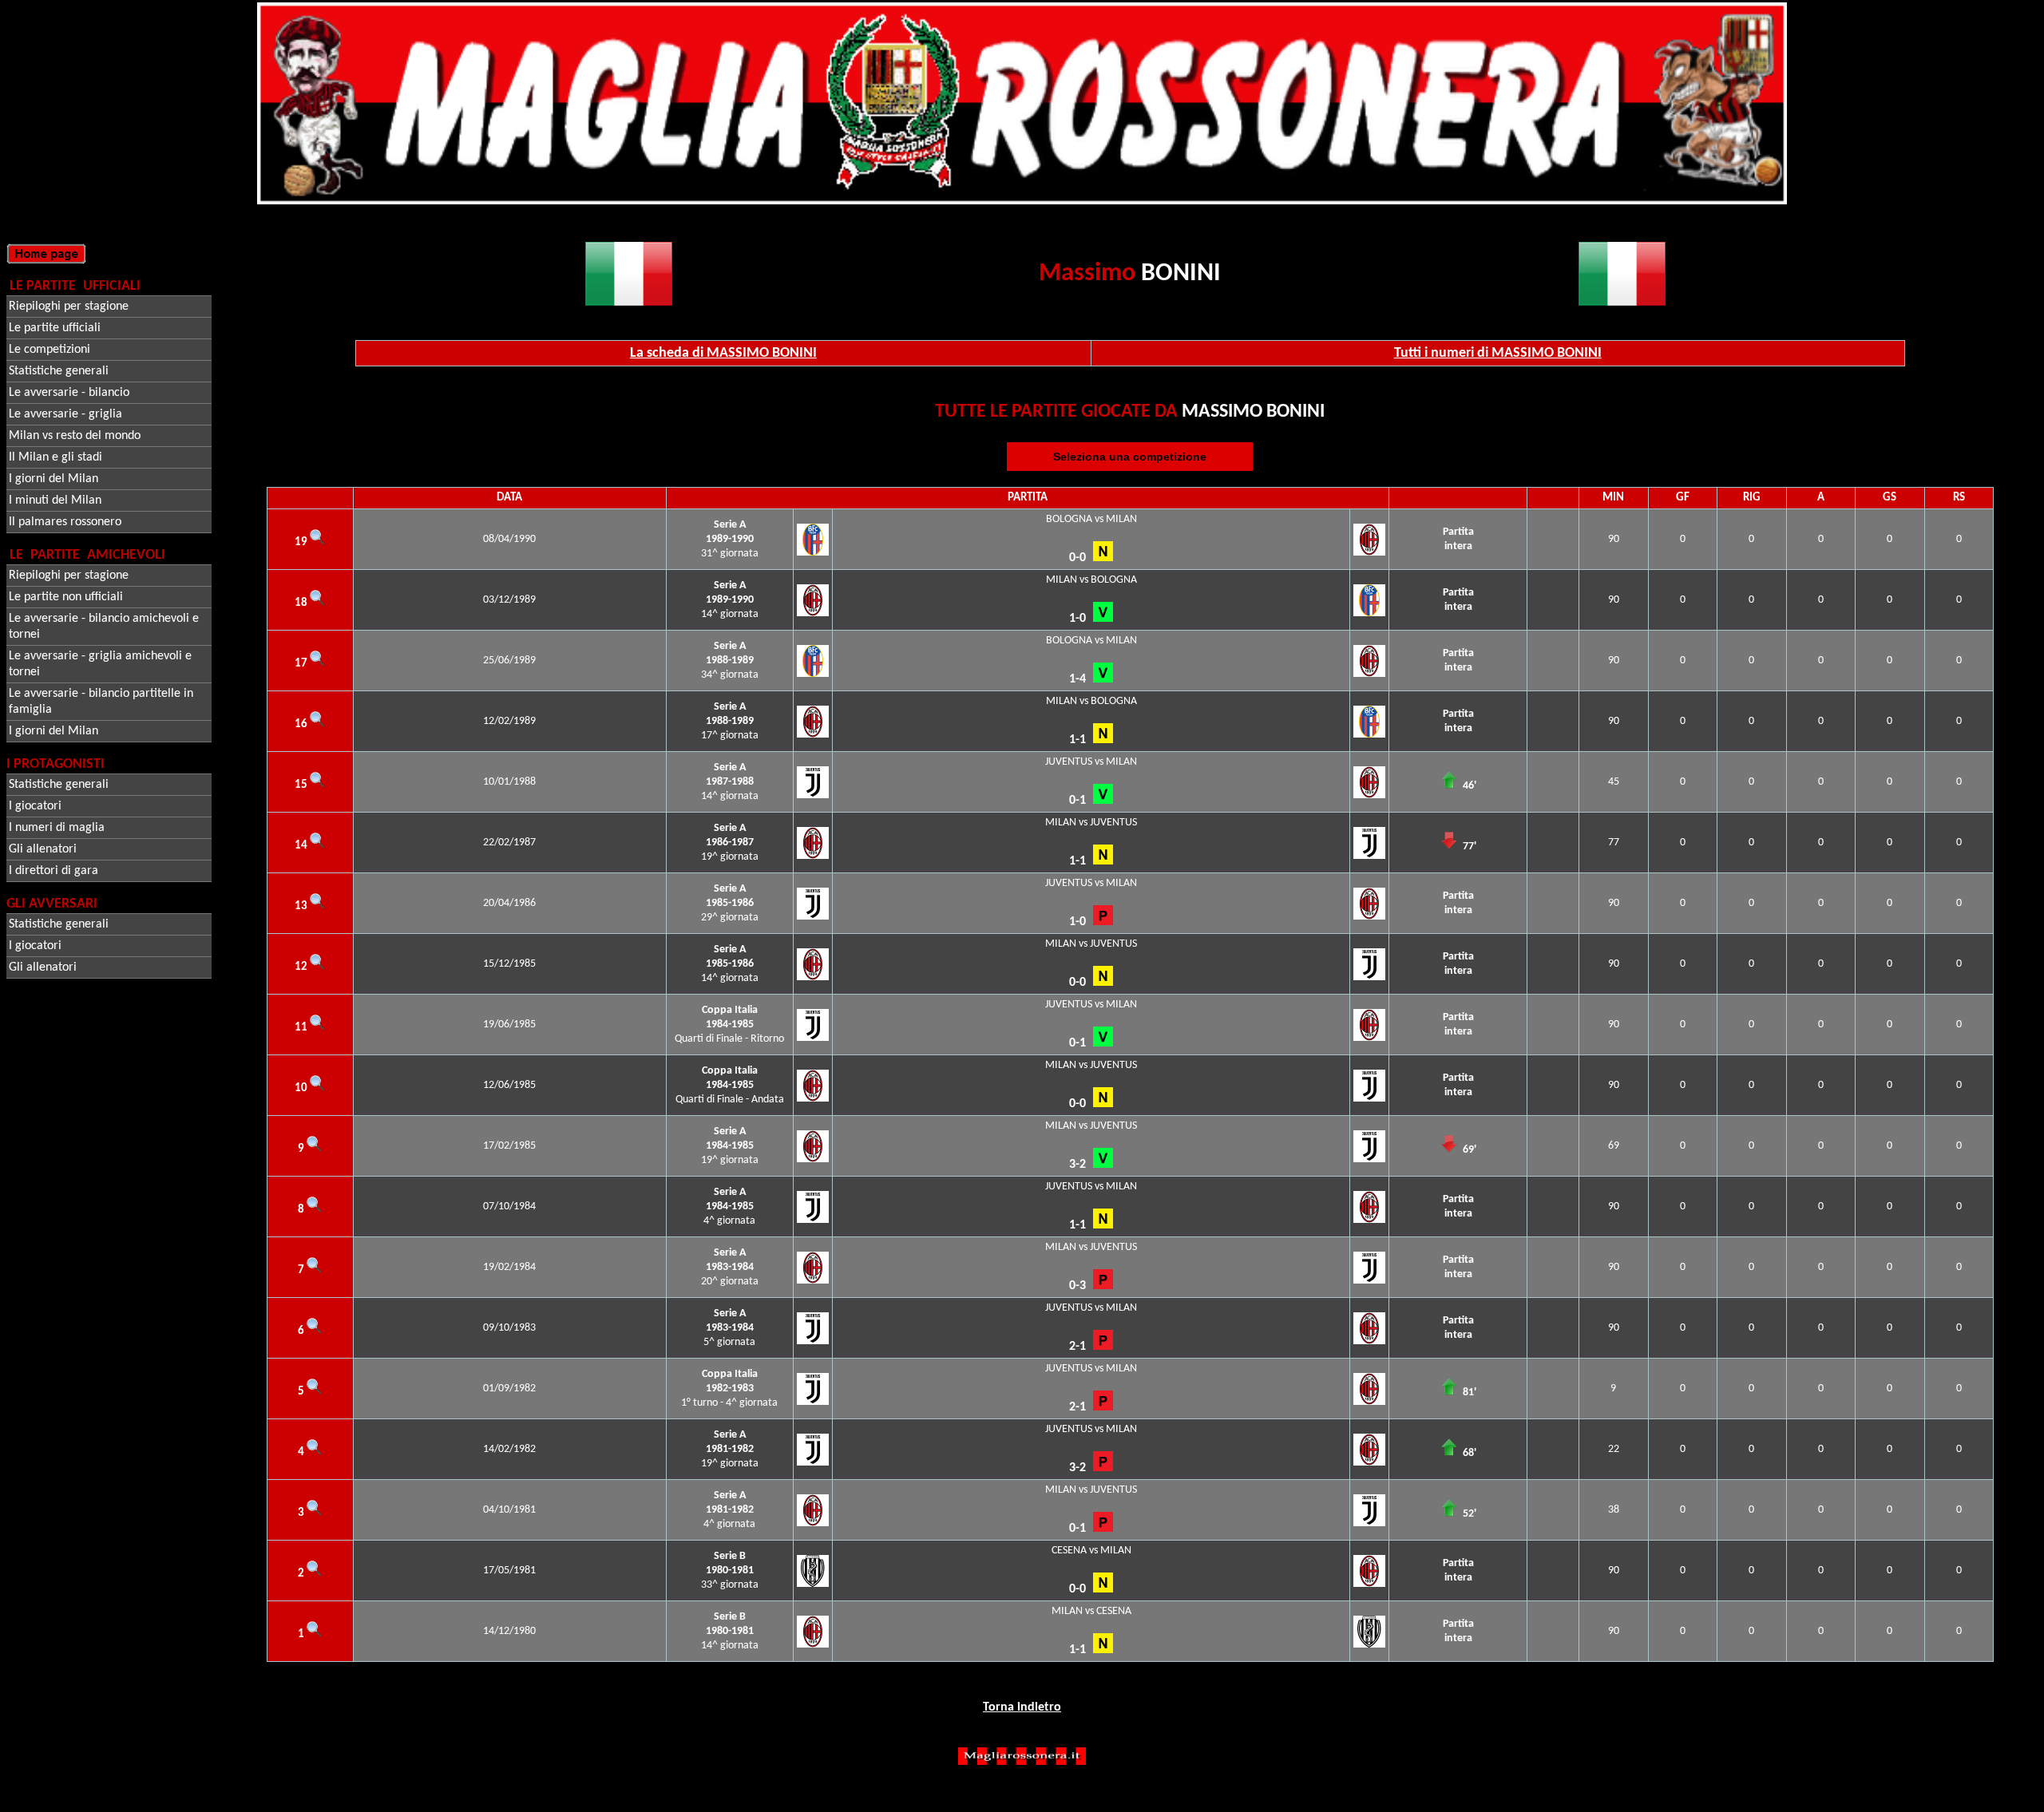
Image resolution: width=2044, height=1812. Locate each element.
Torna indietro (1022, 1707)
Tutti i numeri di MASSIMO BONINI (1498, 353)
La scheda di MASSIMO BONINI (723, 353)
